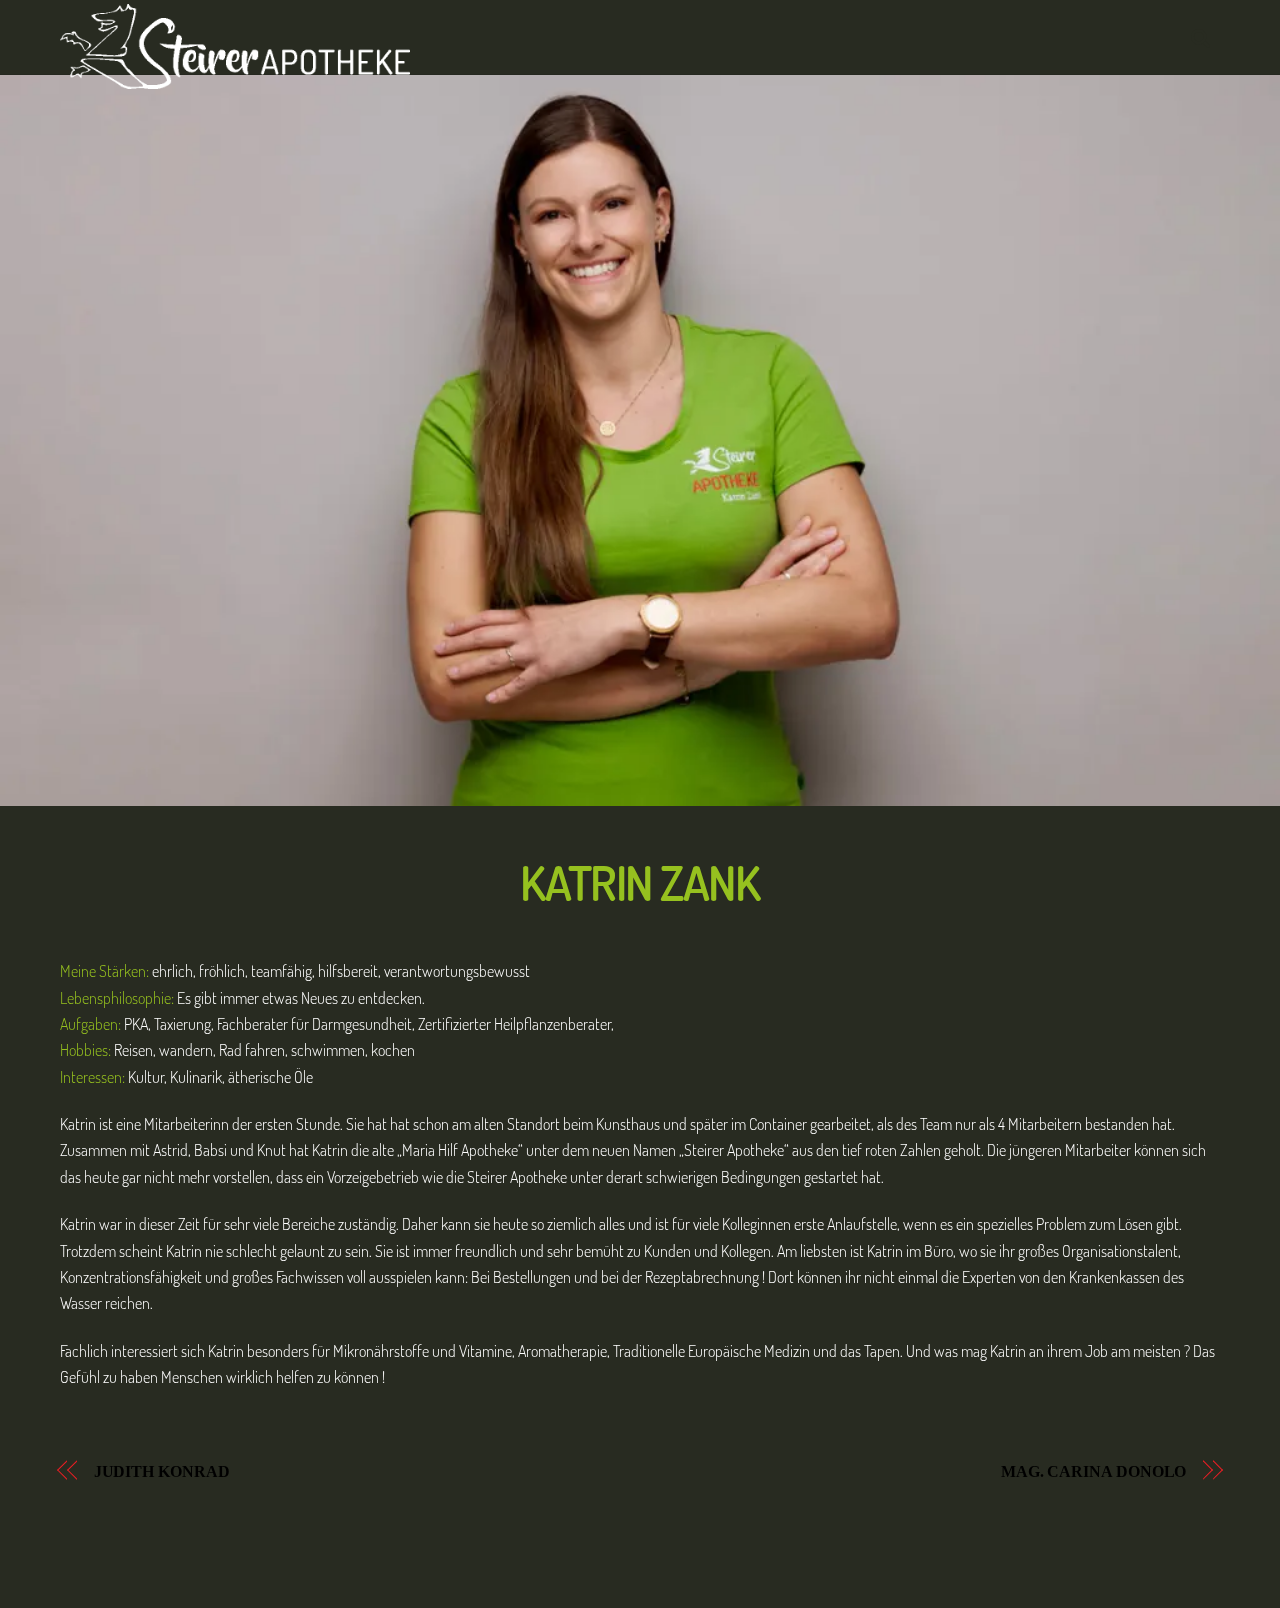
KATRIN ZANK (639, 882)
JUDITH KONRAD (162, 1471)
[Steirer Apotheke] (235, 78)
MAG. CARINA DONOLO (1094, 1471)
